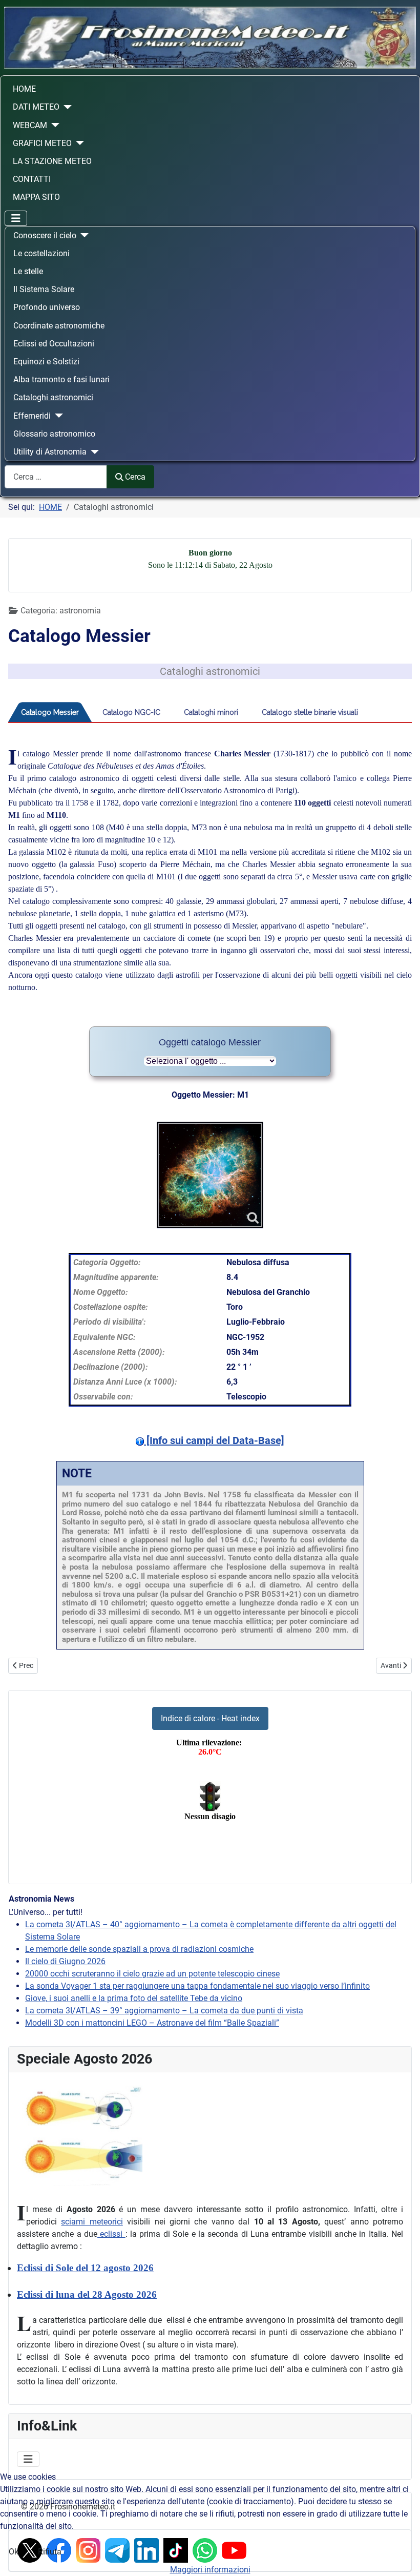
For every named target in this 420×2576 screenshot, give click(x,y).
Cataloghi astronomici (53, 397)
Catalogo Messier (50, 712)
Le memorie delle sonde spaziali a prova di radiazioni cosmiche (139, 1949)
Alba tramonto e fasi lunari (61, 379)
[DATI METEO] (66, 107)
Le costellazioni (41, 253)
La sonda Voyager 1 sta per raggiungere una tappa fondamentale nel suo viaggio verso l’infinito (197, 1986)
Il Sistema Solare (44, 289)
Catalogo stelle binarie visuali (310, 712)
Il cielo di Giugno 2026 (65, 1961)
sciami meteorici (92, 2222)
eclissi (111, 2234)
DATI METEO (36, 107)
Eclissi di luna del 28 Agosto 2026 (87, 2294)
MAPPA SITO (36, 197)
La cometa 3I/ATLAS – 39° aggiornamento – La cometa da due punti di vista (164, 2011)
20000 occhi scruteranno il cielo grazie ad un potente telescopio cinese (152, 1974)
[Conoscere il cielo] (82, 235)
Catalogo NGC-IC (131, 712)
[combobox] (56, 477)
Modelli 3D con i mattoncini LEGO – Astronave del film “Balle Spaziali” (152, 2023)
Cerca (135, 477)
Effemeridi (32, 416)
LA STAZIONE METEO (52, 161)
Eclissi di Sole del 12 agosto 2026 (85, 2268)
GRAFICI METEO (42, 143)
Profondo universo (47, 307)
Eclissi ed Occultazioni (54, 344)
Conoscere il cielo (45, 235)
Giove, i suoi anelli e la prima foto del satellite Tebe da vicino (134, 1998)
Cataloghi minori (211, 712)
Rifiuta (50, 2552)
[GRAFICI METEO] (78, 143)
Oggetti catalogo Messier (210, 1042)
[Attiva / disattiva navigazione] (16, 218)
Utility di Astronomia (50, 452)
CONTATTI (32, 179)
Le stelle (28, 271)
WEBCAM (30, 125)
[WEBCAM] (53, 125)
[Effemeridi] (57, 416)
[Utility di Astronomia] (93, 452)
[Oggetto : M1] (210, 1175)
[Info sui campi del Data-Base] (214, 1440)
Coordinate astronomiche (59, 326)
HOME (24, 89)
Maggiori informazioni (210, 2570)
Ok (14, 2552)
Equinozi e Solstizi (46, 362)
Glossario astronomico (54, 434)
